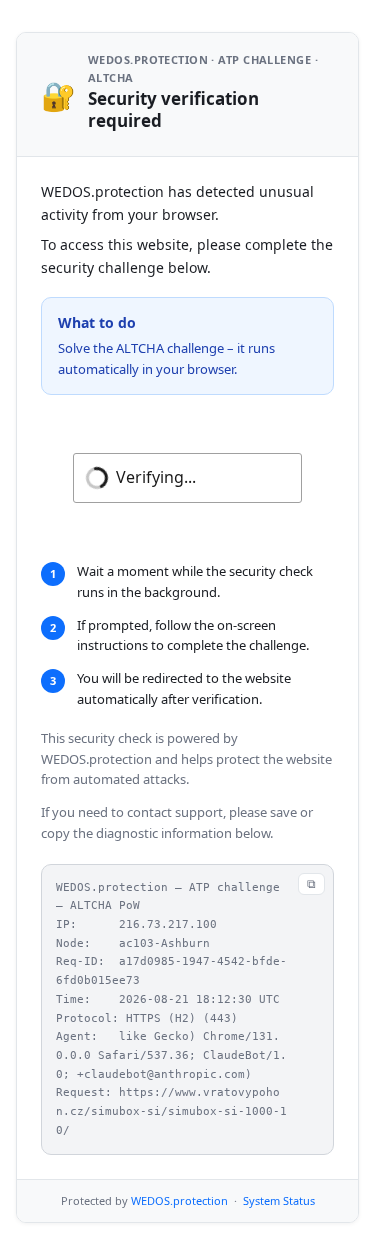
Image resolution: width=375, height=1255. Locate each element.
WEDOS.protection (179, 1200)
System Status (279, 1200)
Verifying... (156, 477)
